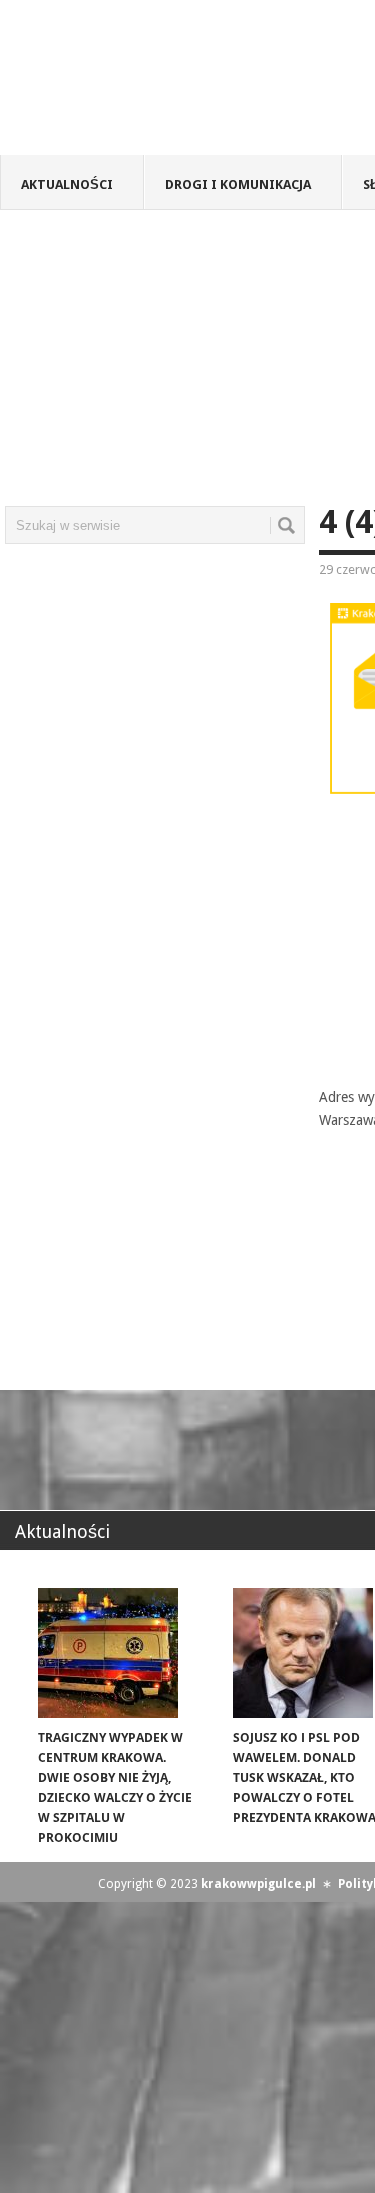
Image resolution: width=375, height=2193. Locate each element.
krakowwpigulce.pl (258, 1884)
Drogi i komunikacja (238, 184)
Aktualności (67, 184)
